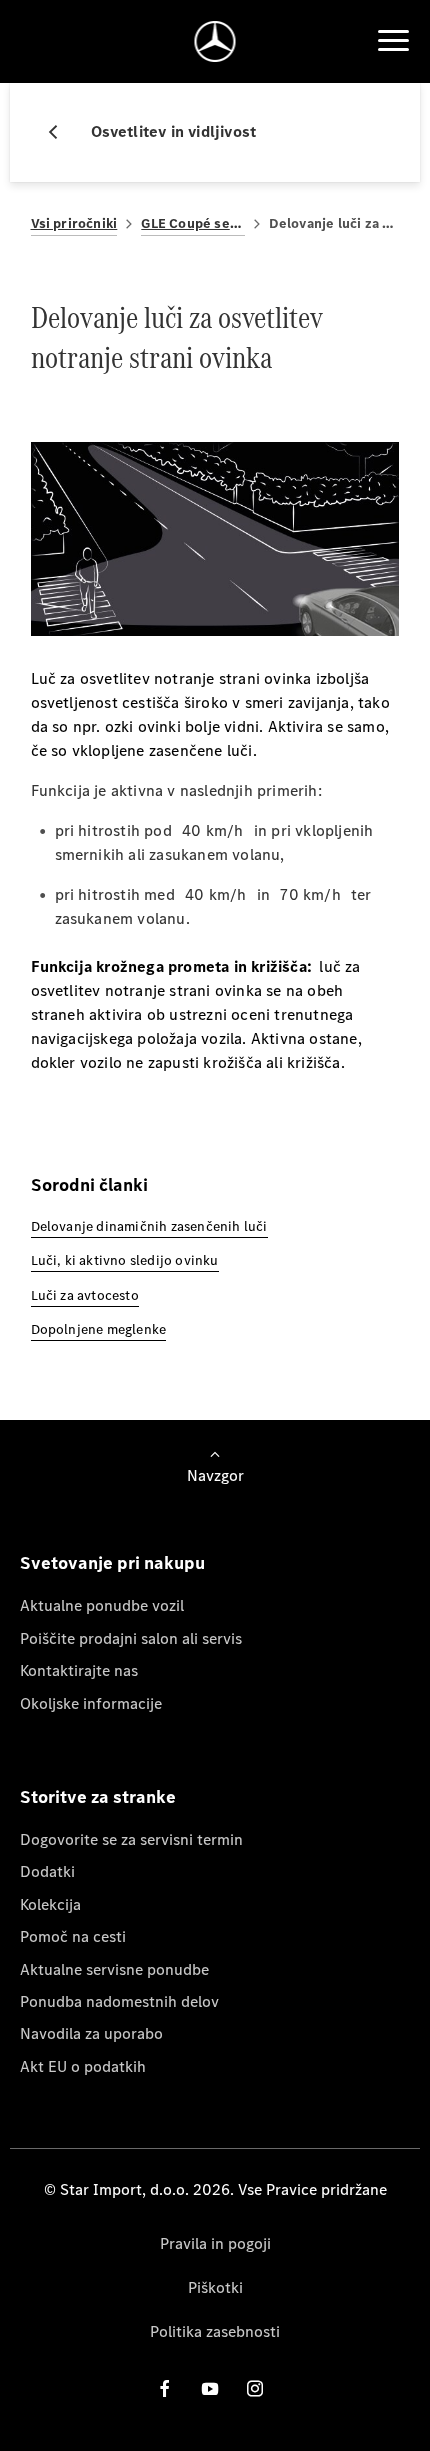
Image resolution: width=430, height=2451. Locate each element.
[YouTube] (210, 2388)
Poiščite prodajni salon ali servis (131, 1638)
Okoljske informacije (91, 1703)
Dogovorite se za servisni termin (131, 1839)
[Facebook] (165, 2388)
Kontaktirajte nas (79, 1670)
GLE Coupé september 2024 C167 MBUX (192, 223)
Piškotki (215, 2287)
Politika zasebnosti (215, 2331)
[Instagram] (255, 2388)
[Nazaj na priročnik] (61, 132)
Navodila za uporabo (91, 2033)
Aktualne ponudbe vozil (102, 1605)
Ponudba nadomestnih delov (119, 2001)
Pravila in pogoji (215, 2243)
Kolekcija (50, 1904)
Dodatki (47, 1871)
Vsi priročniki (74, 223)
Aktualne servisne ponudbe (114, 1969)
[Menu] (393, 41)
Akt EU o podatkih (83, 2066)
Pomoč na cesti (73, 1936)
